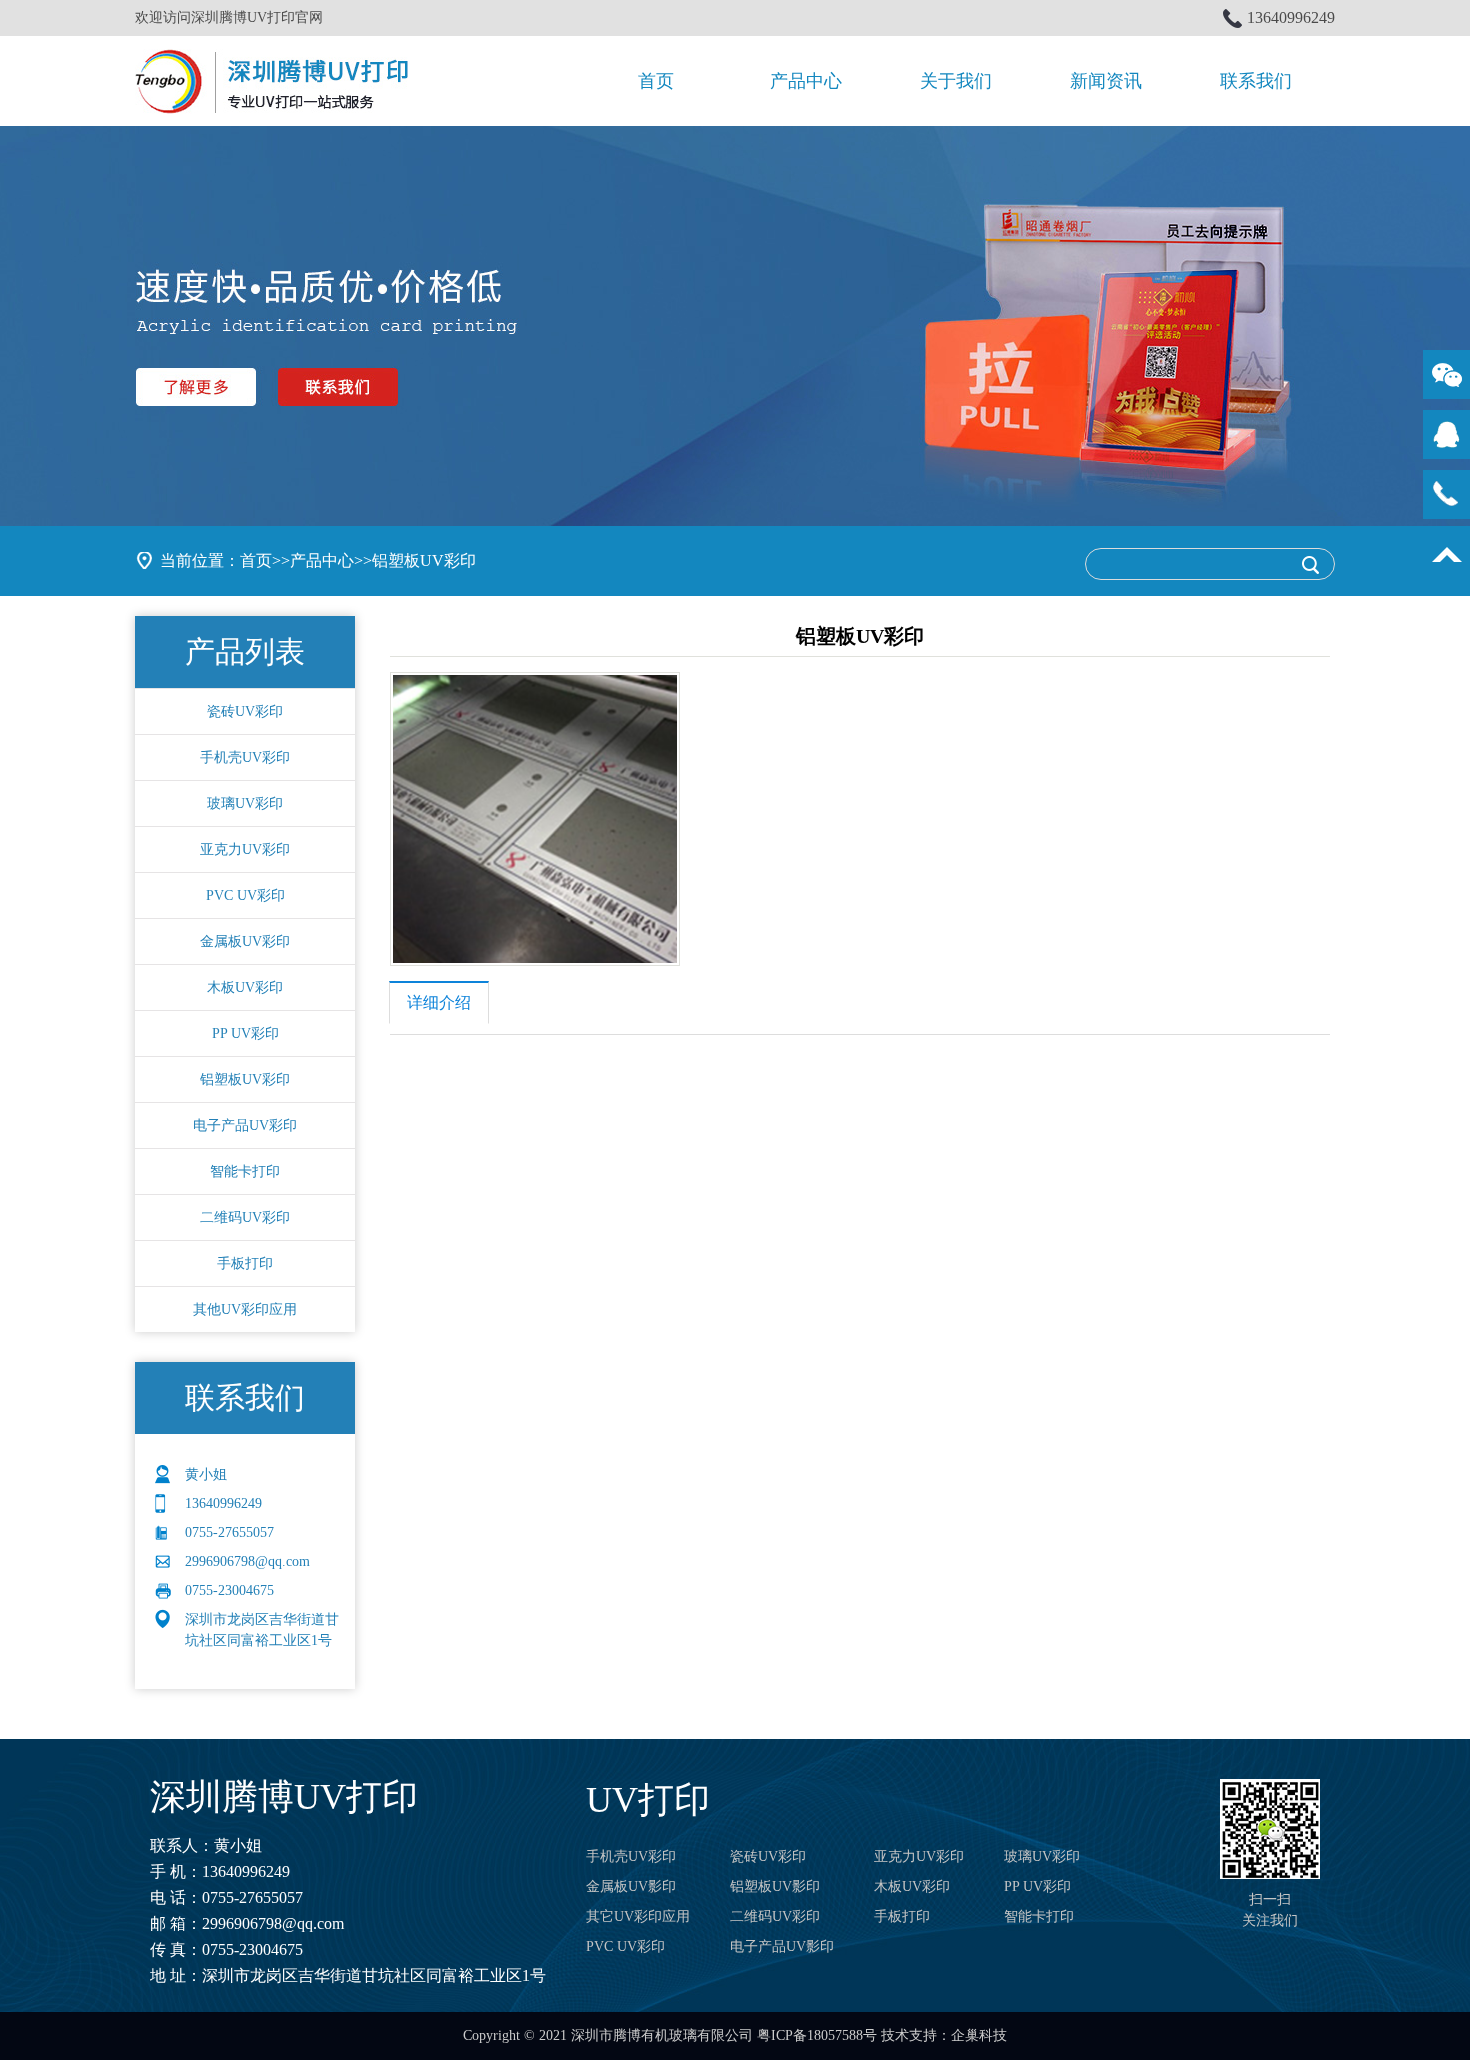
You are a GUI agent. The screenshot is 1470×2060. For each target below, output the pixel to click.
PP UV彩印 (245, 1033)
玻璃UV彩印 (245, 803)
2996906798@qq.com (273, 1923)
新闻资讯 (1106, 81)
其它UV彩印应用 (638, 1916)
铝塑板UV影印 (775, 1886)
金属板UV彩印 (245, 941)
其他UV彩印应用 (245, 1309)
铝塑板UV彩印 (424, 560)
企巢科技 (979, 2035)
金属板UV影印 (631, 1886)
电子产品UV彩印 (245, 1125)
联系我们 (1256, 81)
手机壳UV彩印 (245, 757)
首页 (656, 81)
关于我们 (956, 81)
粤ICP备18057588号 (817, 2035)
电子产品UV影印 (782, 1946)
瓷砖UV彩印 (245, 711)
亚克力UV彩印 (245, 849)
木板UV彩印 (245, 987)
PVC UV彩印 (245, 895)
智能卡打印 (245, 1171)
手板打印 (245, 1263)
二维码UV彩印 (245, 1217)
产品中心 (806, 81)
